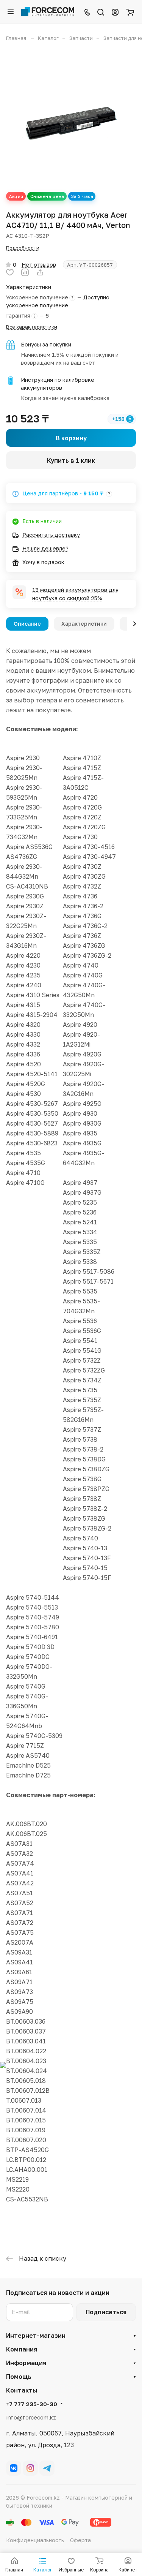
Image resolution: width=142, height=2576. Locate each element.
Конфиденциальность (35, 2540)
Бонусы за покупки (46, 344)
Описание (27, 624)
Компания (22, 2349)
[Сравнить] (25, 272)
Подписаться (106, 2312)
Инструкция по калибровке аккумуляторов (58, 384)
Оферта (80, 2540)
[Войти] (115, 12)
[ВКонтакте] (14, 2468)
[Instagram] (30, 2468)
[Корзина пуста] (130, 12)
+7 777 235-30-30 (32, 2404)
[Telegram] (47, 2468)
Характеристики (84, 624)
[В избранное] (10, 272)
